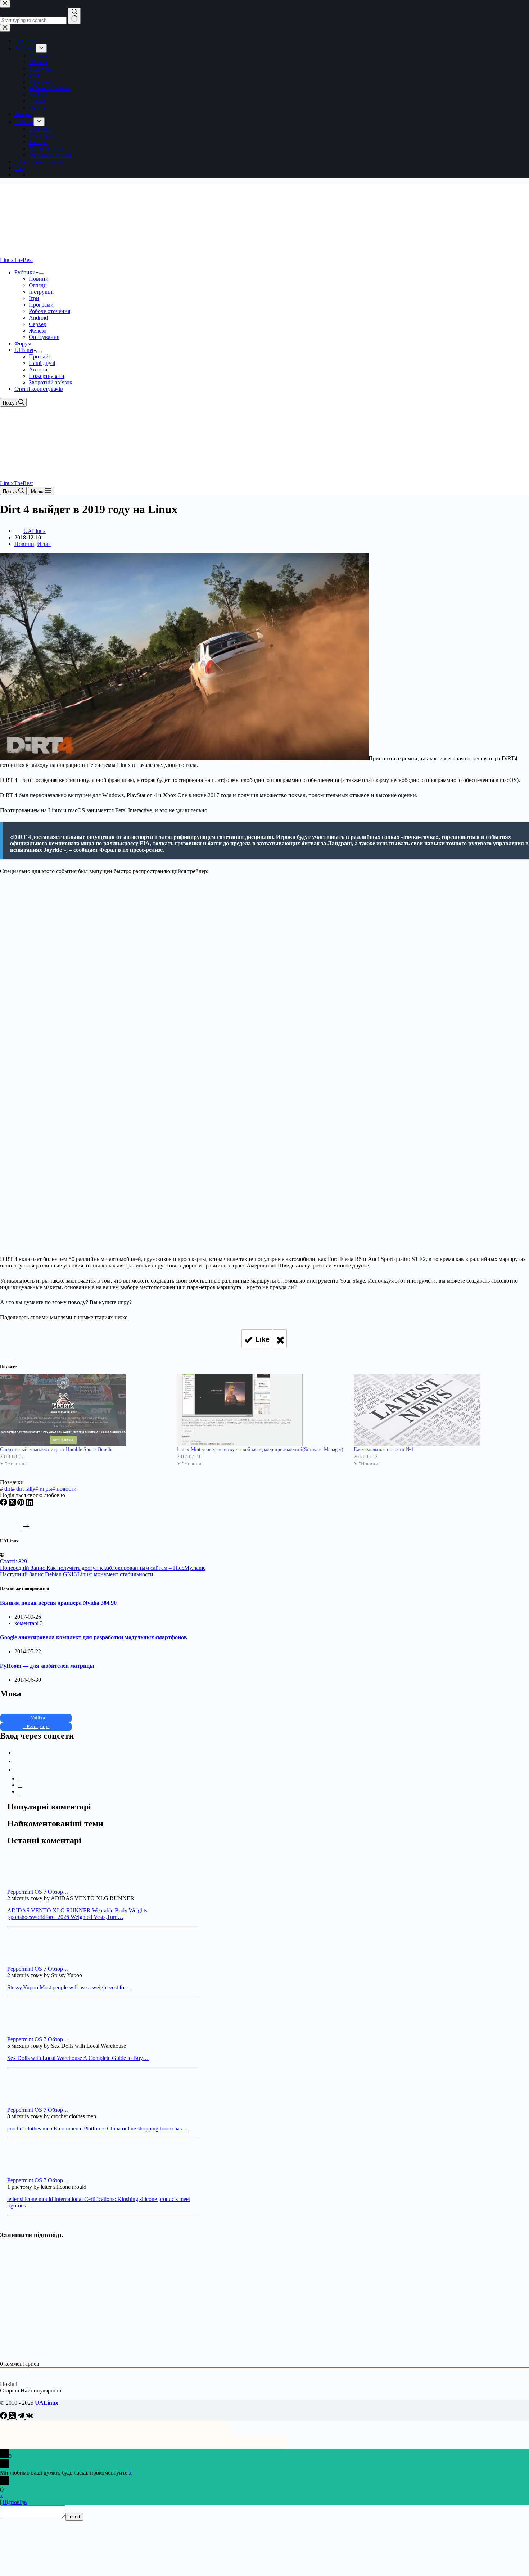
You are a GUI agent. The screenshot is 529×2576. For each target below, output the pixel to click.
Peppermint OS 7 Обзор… (38, 1892)
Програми (41, 305)
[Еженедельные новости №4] (439, 1410)
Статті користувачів (39, 389)
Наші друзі (42, 363)
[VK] (30, 2417)
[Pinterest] (22, 1504)
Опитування (44, 337)
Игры (44, 544)
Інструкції (41, 292)
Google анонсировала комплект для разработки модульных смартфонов (94, 1637)
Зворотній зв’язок (51, 382)
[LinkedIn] (30, 1504)
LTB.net (24, 350)
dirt (6, 1489)
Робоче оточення (49, 311)
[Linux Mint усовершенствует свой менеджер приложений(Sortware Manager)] (262, 1410)
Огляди (38, 285)
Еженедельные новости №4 (383, 1449)
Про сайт (40, 356)
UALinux (47, 2403)
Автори (38, 369)
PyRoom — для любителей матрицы (47, 1666)
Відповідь (15, 2502)
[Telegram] (22, 2417)
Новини (39, 279)
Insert (74, 2517)
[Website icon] (2, 1555)
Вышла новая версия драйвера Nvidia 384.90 (58, 1603)
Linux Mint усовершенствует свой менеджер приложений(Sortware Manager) (260, 1449)
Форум (23, 344)
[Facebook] (4, 1504)
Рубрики (25, 272)
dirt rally (24, 1489)
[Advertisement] (264, 928)
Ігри (34, 298)
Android (38, 318)
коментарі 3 (29, 1623)
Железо (38, 331)
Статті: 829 (13, 1561)
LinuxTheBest (16, 260)
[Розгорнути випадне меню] (41, 274)
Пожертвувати (47, 376)
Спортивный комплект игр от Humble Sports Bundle (56, 1449)
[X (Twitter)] (13, 1504)
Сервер (38, 324)
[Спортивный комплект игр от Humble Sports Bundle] (85, 1410)
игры (44, 1489)
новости (64, 1489)
